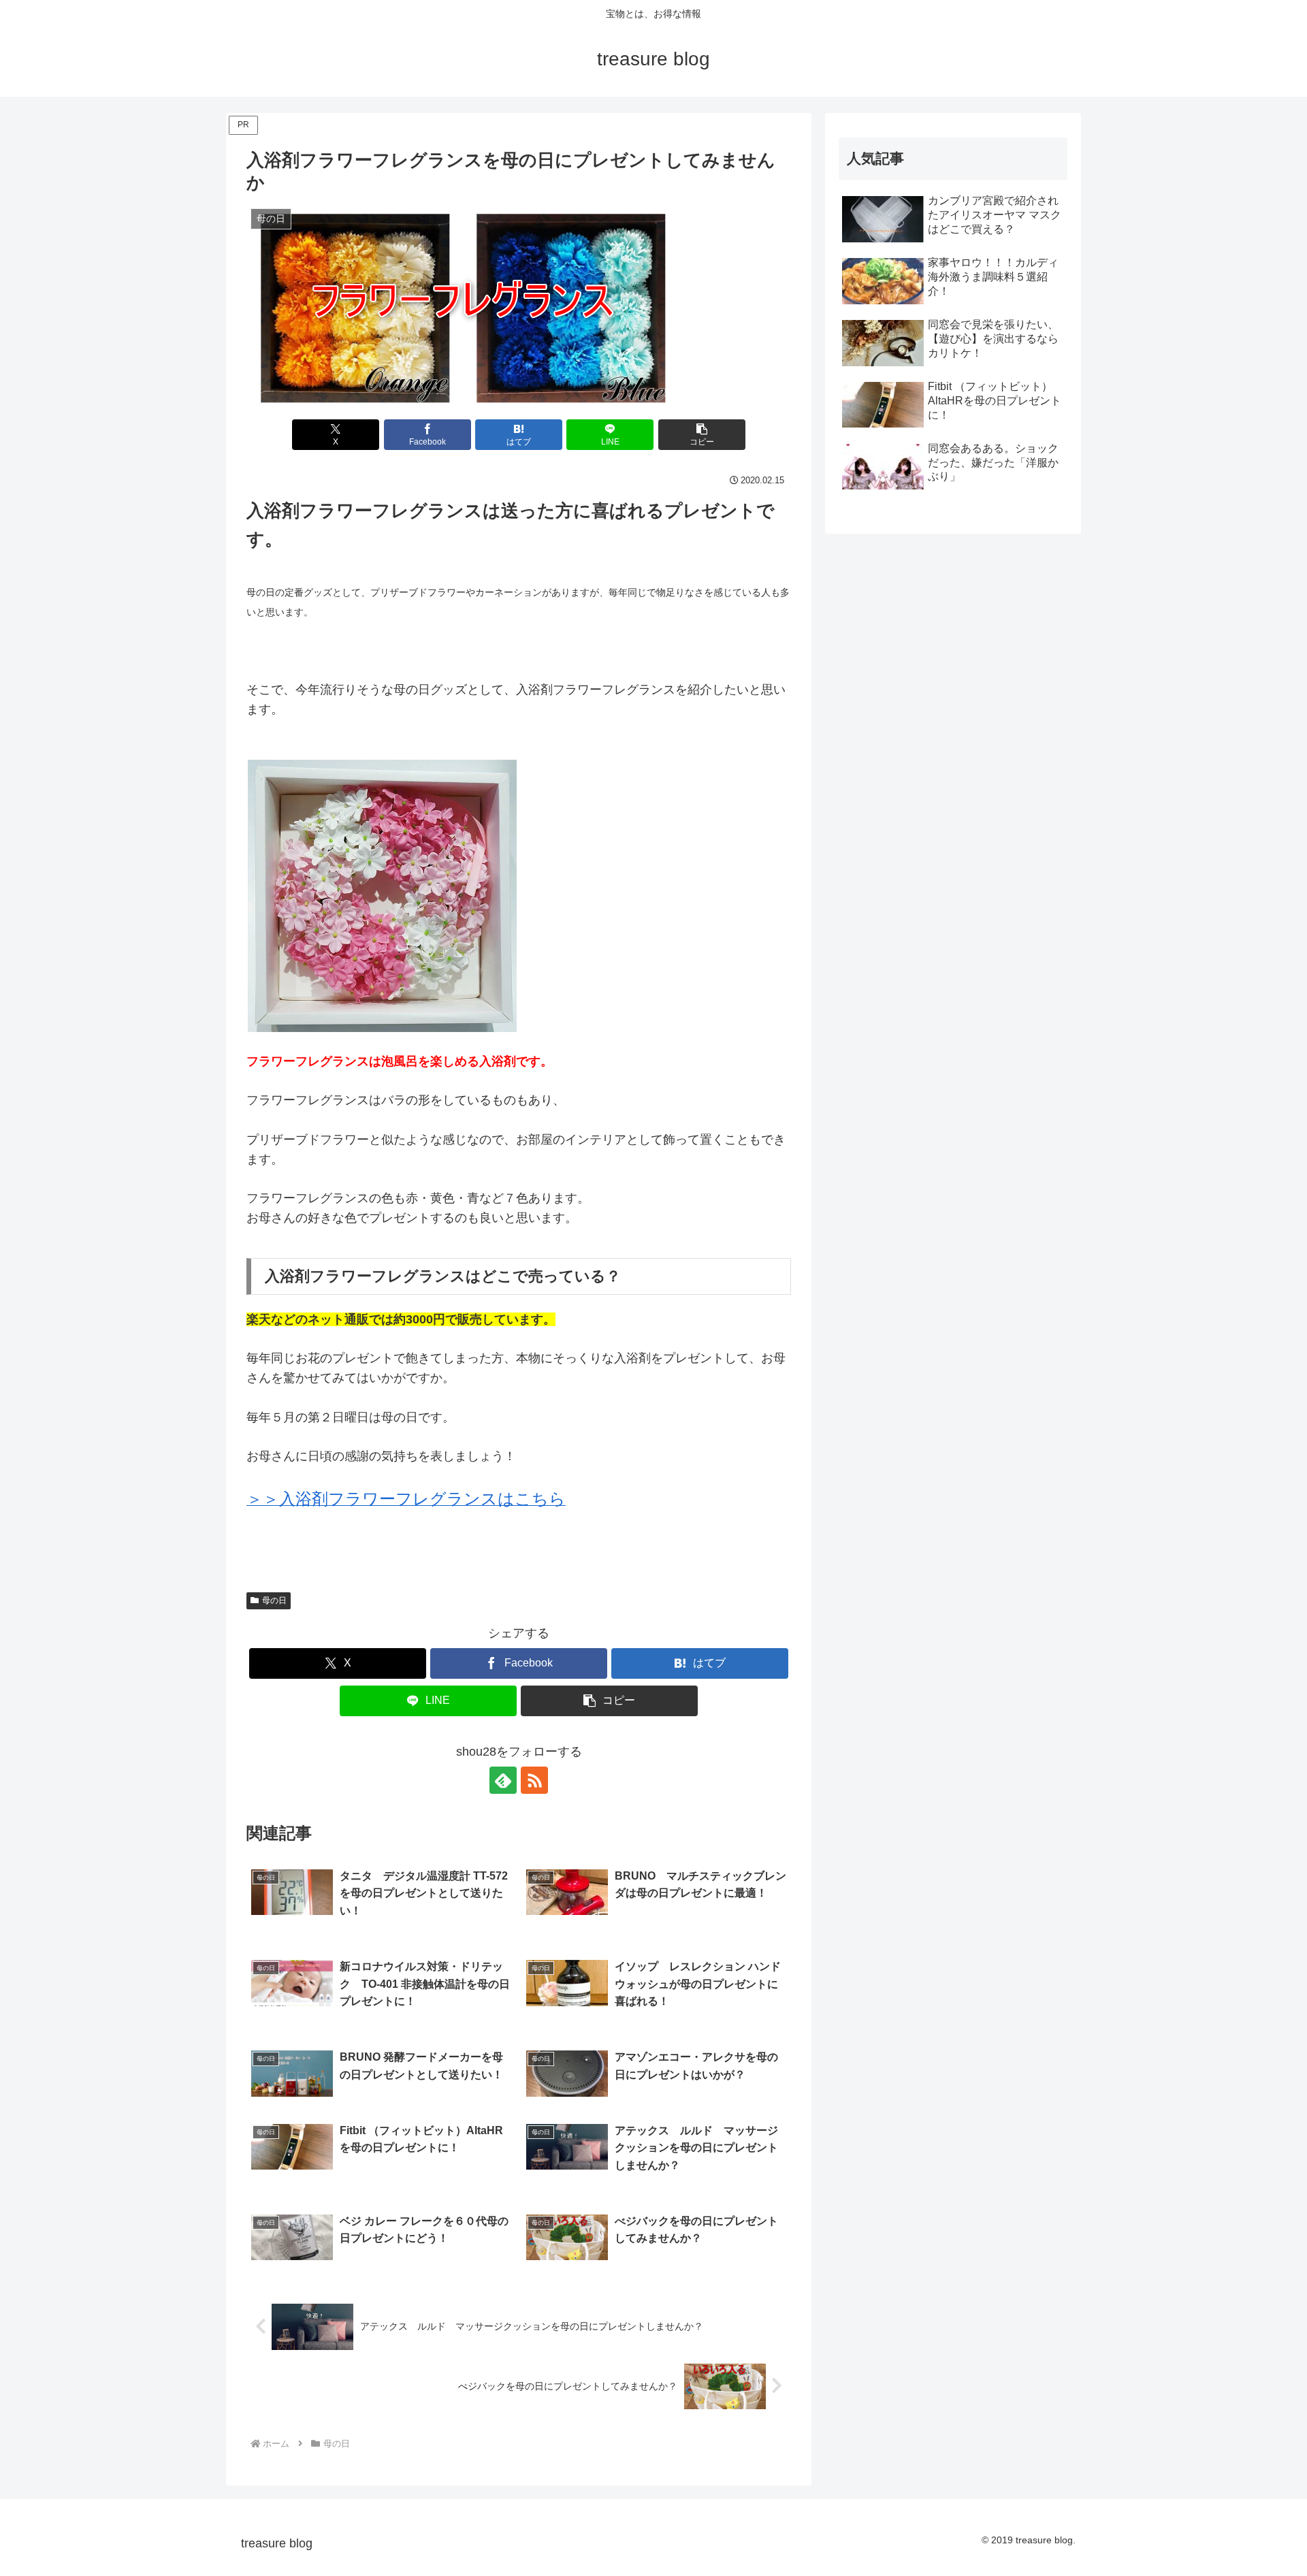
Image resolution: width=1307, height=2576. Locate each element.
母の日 (274, 1600)
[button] (702, 435)
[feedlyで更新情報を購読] (503, 1780)
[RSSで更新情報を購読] (534, 1780)
